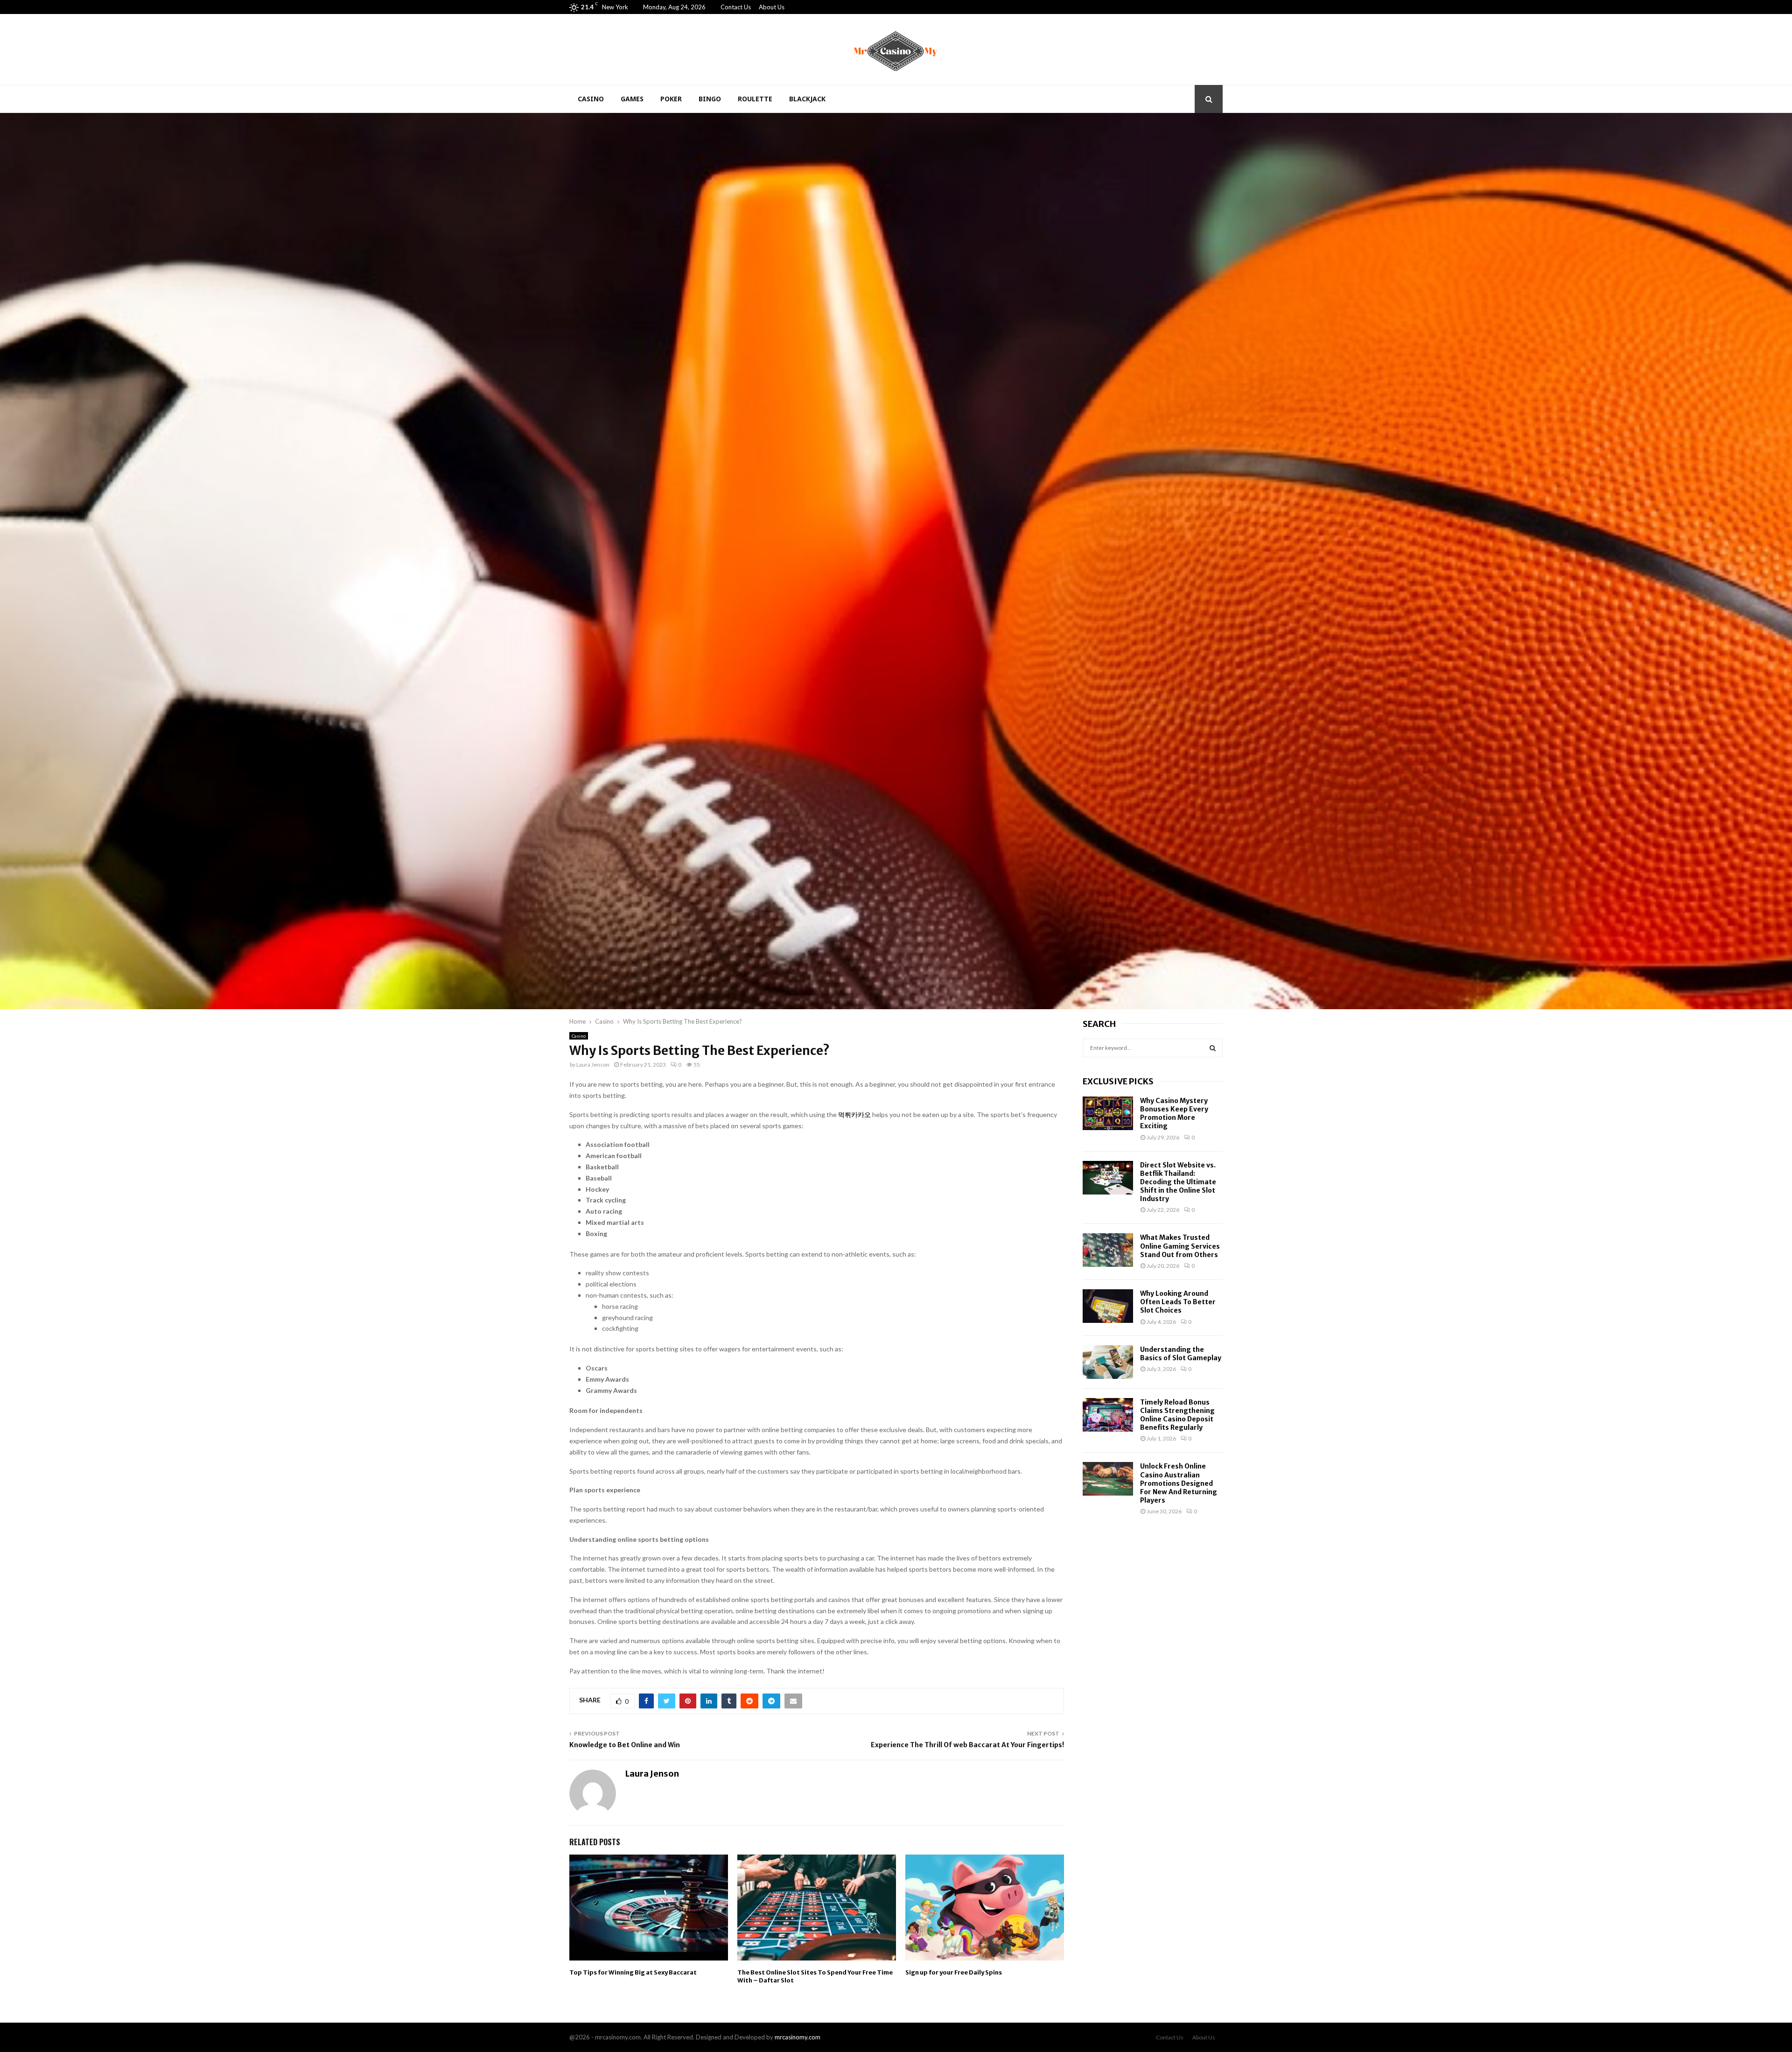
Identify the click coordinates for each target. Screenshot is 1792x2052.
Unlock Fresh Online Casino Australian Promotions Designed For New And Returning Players (1179, 1483)
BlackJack (807, 99)
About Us (772, 7)
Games (632, 99)
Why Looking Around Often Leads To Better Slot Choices (1178, 1302)
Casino (591, 99)
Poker (671, 99)
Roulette (755, 99)
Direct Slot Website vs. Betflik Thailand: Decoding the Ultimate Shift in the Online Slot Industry (1178, 1182)
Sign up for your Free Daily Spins (954, 1972)
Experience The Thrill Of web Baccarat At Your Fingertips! (967, 1745)
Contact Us (736, 7)
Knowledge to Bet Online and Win (625, 1745)
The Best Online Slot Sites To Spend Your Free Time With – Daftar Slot (815, 1976)
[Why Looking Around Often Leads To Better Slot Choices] (1108, 1306)
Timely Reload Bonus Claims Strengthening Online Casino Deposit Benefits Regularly (1177, 1415)
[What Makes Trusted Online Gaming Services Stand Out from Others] (1108, 1250)
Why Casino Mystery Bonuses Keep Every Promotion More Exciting (1174, 1114)
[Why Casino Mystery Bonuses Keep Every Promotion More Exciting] (1108, 1113)
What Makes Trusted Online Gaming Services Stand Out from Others (1180, 1246)
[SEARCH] (1213, 1048)
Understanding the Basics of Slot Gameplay (1181, 1354)
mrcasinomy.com (798, 2037)
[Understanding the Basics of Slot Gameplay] (1108, 1362)
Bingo (710, 99)
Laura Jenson (593, 1065)
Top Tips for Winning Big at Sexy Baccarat (633, 1972)
